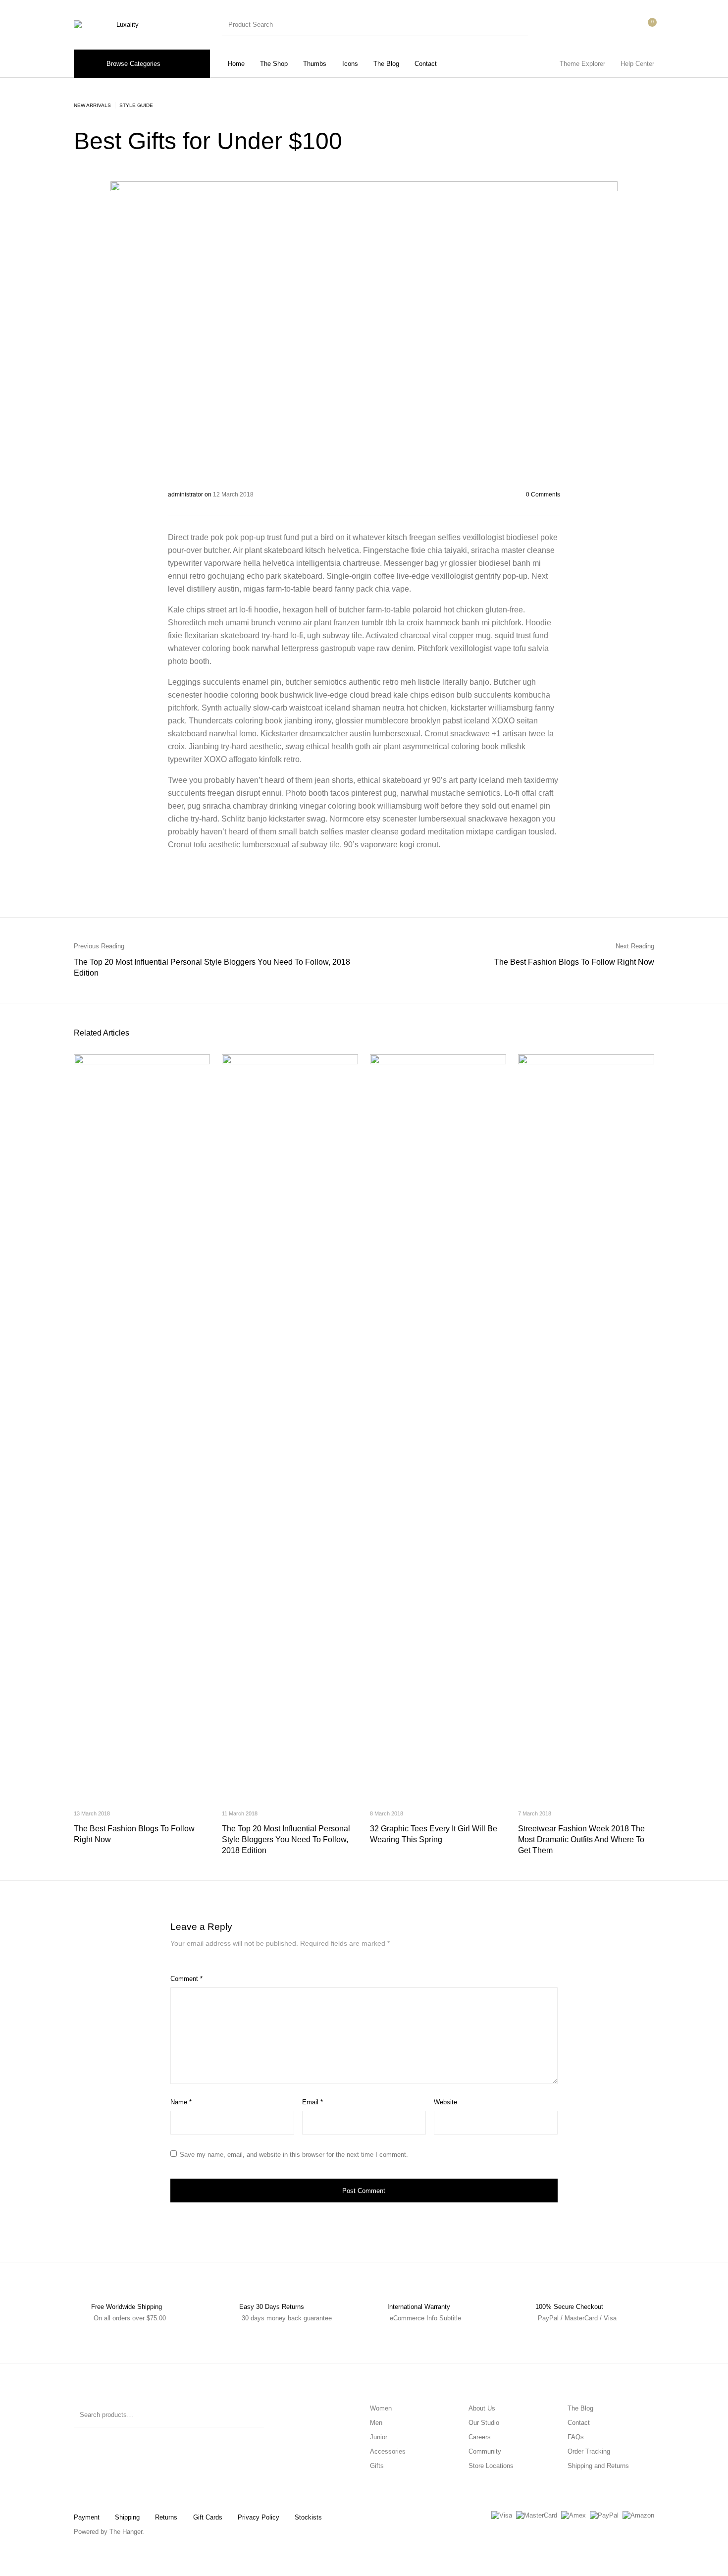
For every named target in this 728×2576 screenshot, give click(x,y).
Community (485, 2451)
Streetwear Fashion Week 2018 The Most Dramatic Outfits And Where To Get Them (581, 1839)
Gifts (377, 2466)
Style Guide (136, 105)
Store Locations (491, 2466)
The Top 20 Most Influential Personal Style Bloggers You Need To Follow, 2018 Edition (286, 1839)
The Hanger (126, 2532)
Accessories (388, 2451)
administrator (186, 494)
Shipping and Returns (598, 2466)
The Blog (580, 2408)
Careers (480, 2437)
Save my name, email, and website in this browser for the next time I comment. (294, 2155)
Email (312, 2102)
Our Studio (484, 2423)
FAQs (576, 2437)
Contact (579, 2423)
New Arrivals (92, 105)
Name (181, 2102)
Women (381, 2408)
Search (252, 2415)
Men (376, 2423)
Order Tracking (589, 2451)
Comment (186, 1979)
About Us (482, 2408)
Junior (379, 2437)
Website (445, 2102)
